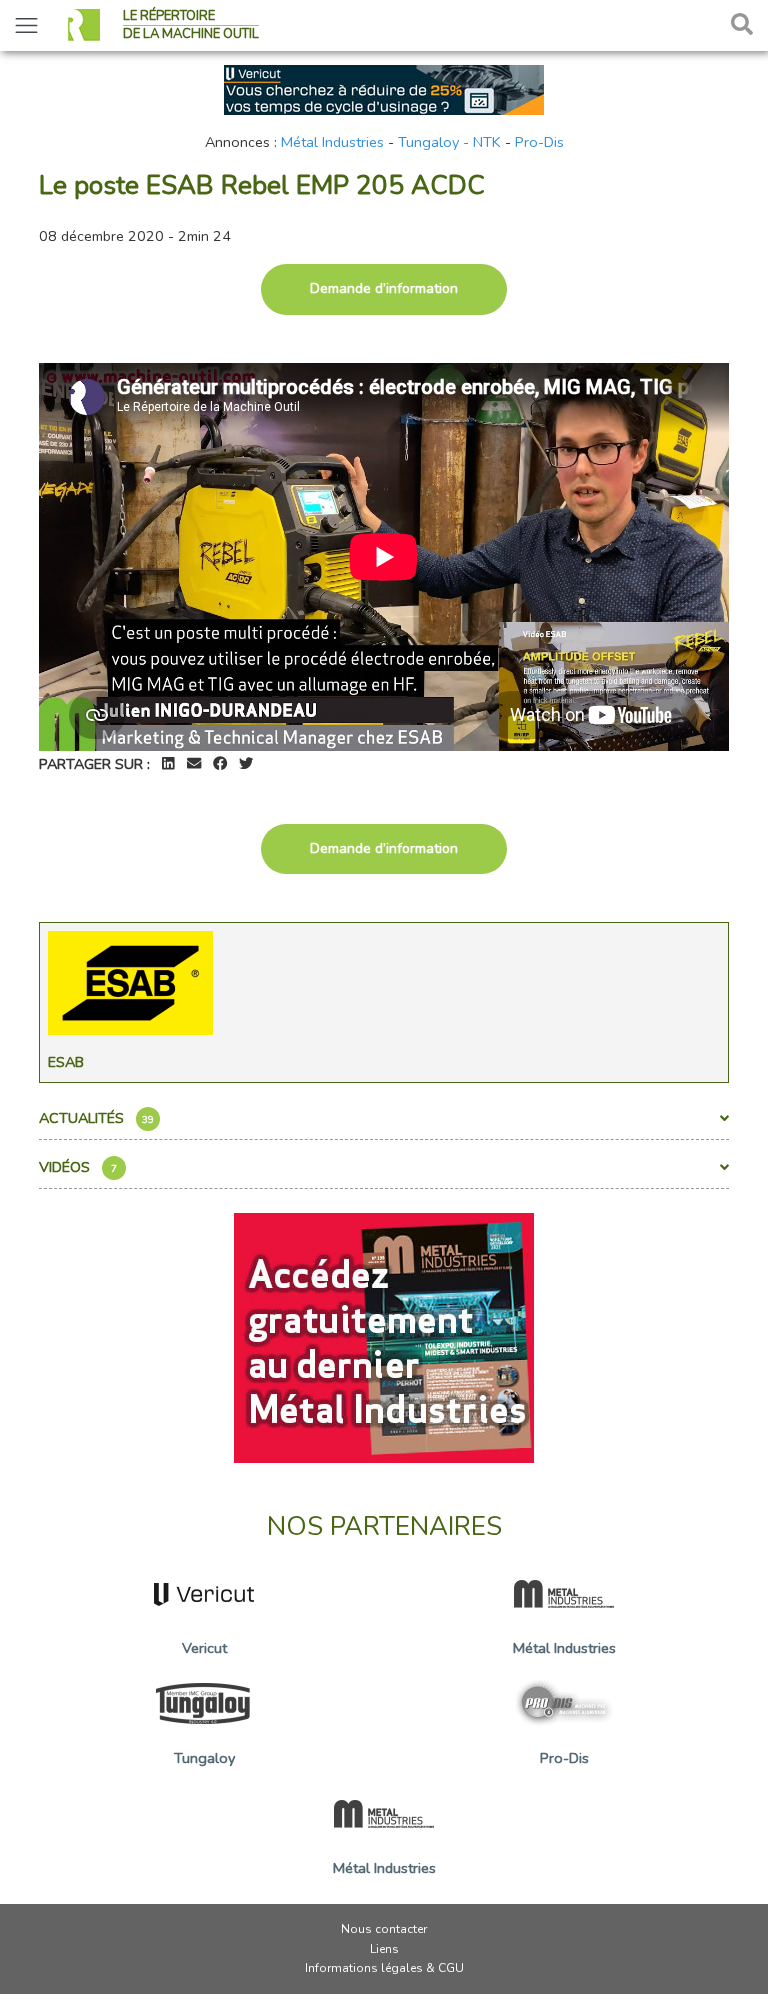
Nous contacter (384, 1929)
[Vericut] (384, 88)
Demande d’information (384, 288)
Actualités (96, 1118)
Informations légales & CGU (384, 1968)
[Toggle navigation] (26, 25)
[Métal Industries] (384, 1337)
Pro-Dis (539, 142)
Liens (384, 1949)
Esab (66, 1062)
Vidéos (78, 1167)
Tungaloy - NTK (449, 142)
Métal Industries (332, 142)
